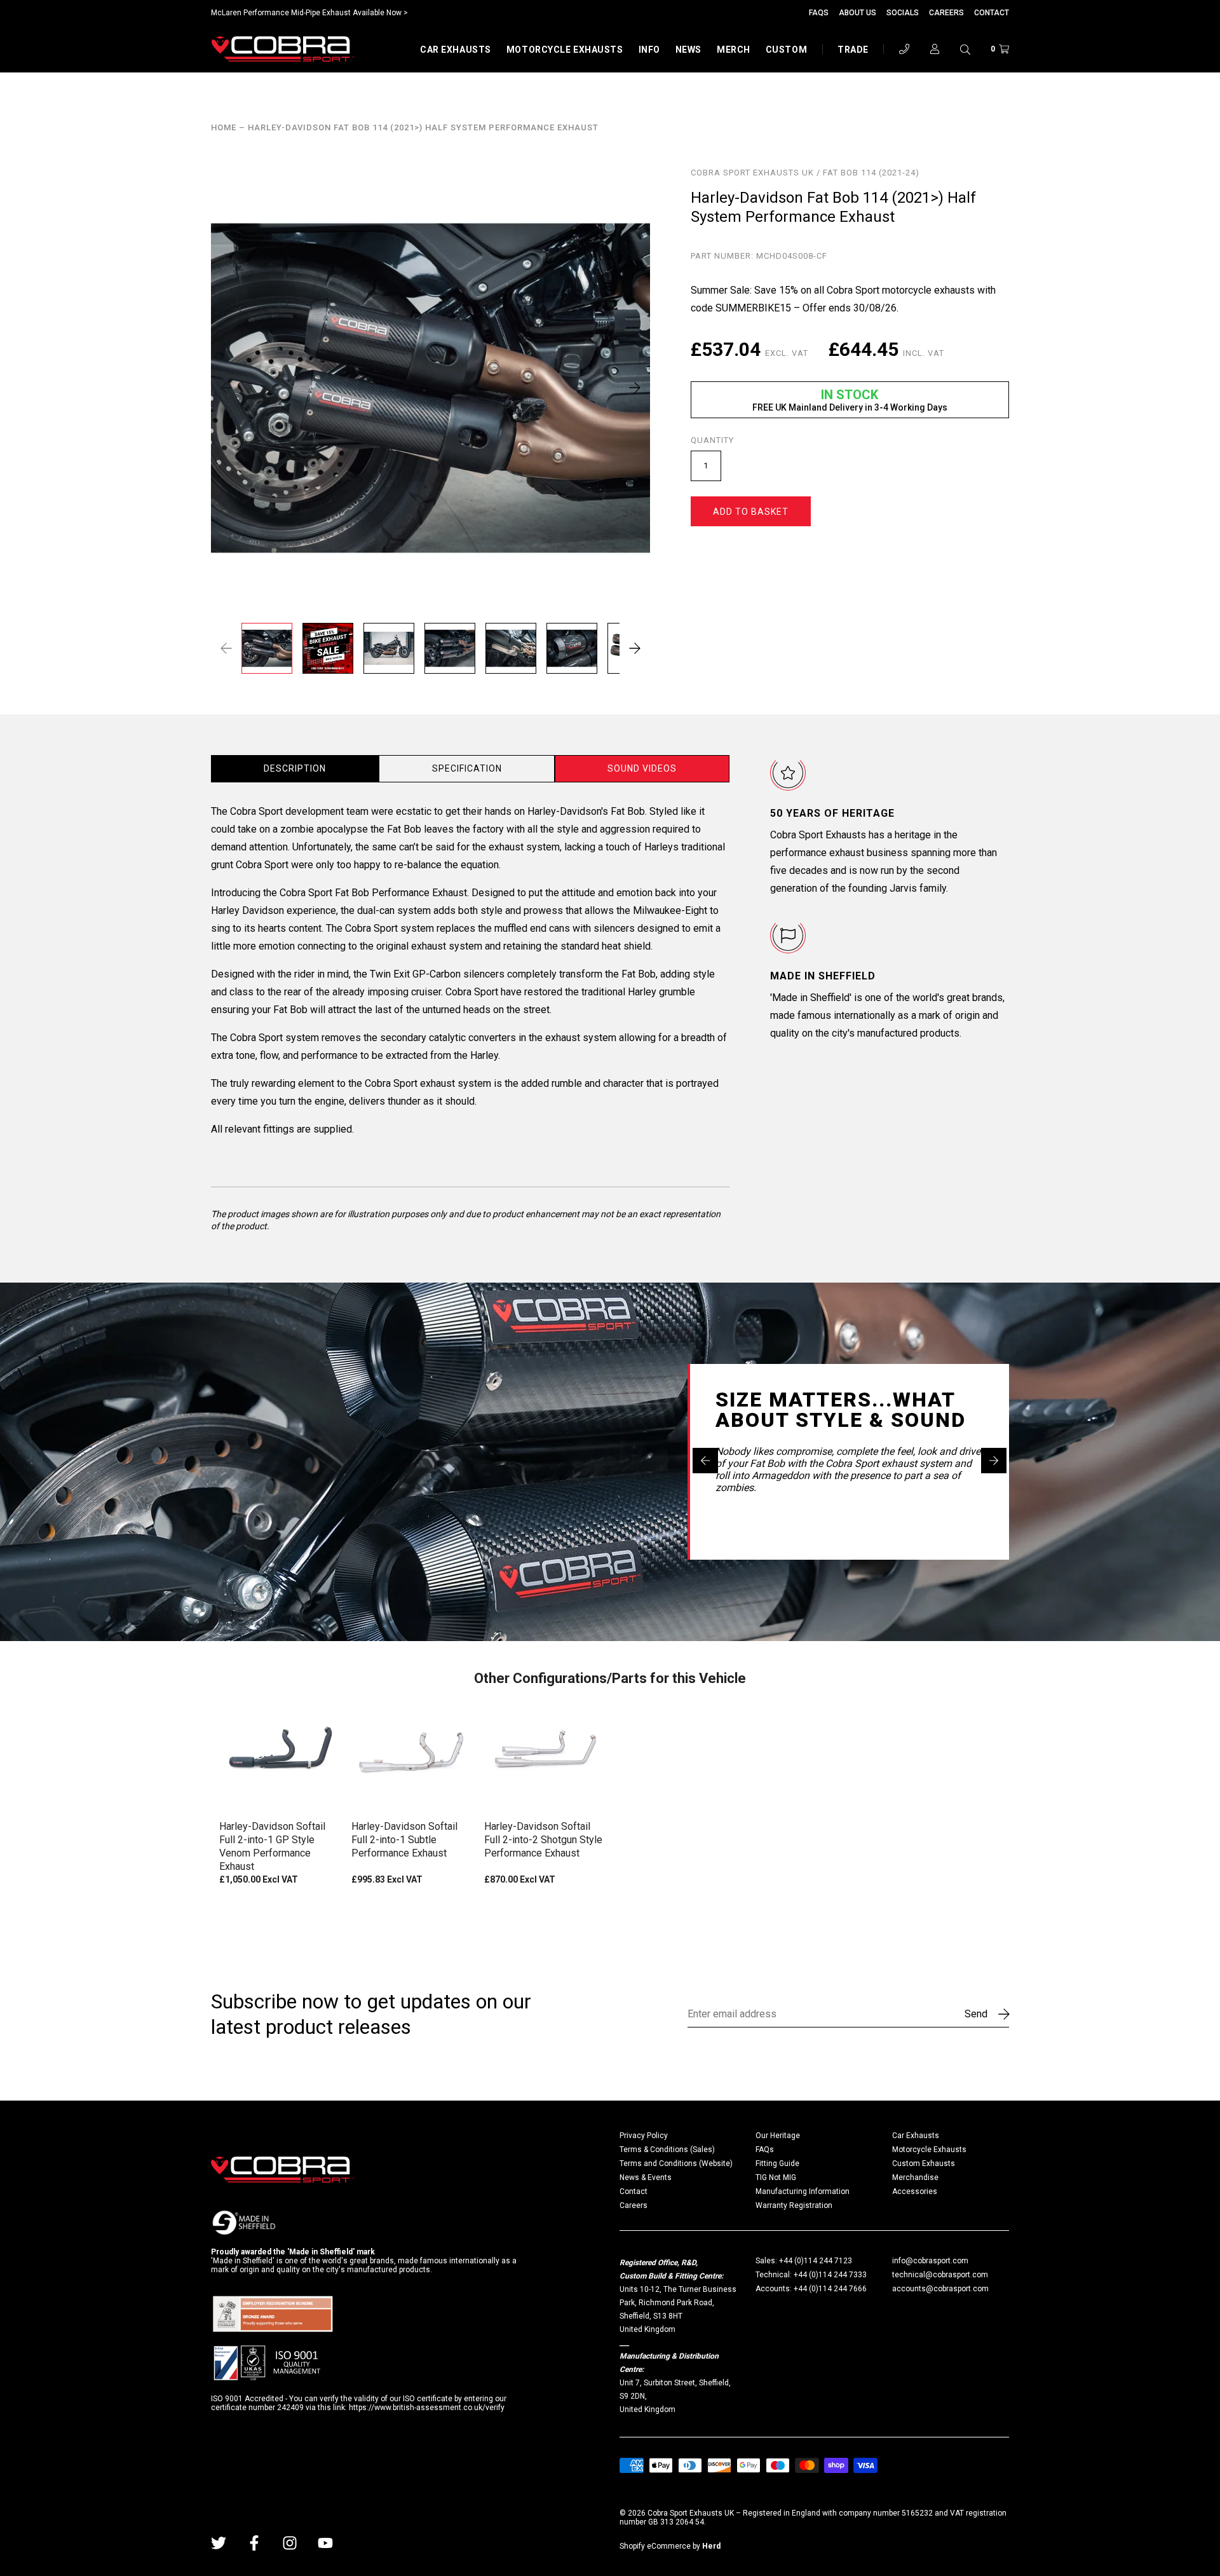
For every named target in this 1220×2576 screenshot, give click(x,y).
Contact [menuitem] (634, 2191)
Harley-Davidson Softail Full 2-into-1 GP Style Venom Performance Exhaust (272, 1846)
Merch (734, 50)
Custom (786, 50)
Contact (992, 13)
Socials (903, 13)
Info (649, 50)
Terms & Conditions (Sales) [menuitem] (667, 2150)
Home (224, 128)
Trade (853, 50)
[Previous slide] (705, 1461)
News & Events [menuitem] (646, 2177)
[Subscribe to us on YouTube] (325, 2543)
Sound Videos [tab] (642, 768)
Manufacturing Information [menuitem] (803, 2191)
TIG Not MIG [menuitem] (776, 2177)
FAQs (819, 13)
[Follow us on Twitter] (219, 2543)
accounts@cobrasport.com (940, 2289)
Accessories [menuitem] (915, 2191)
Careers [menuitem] (634, 2205)
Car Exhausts (456, 50)
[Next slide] (994, 1461)
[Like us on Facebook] (254, 2543)
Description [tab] (295, 768)
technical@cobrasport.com (940, 2275)
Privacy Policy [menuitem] (644, 2136)
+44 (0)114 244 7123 (816, 2261)
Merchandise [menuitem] (915, 2177)
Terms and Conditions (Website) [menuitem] (676, 2164)
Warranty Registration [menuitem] (794, 2205)
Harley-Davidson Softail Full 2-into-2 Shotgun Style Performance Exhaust (543, 1840)
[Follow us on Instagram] (290, 2543)
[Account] (935, 49)
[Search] (965, 49)
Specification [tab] (467, 768)
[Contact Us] (904, 49)
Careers (946, 13)
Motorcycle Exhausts (565, 50)
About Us (857, 13)
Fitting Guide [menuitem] (777, 2164)
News (688, 50)
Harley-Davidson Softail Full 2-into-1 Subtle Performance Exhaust (404, 1840)
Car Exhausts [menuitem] (916, 2136)
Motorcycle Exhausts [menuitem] (929, 2150)
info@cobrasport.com (930, 2261)
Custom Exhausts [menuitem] (924, 2164)
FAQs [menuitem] (765, 2150)
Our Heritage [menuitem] (778, 2136)
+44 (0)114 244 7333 (830, 2275)
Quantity (712, 440)
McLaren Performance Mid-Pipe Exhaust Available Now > (309, 13)
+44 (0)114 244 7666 (830, 2289)
